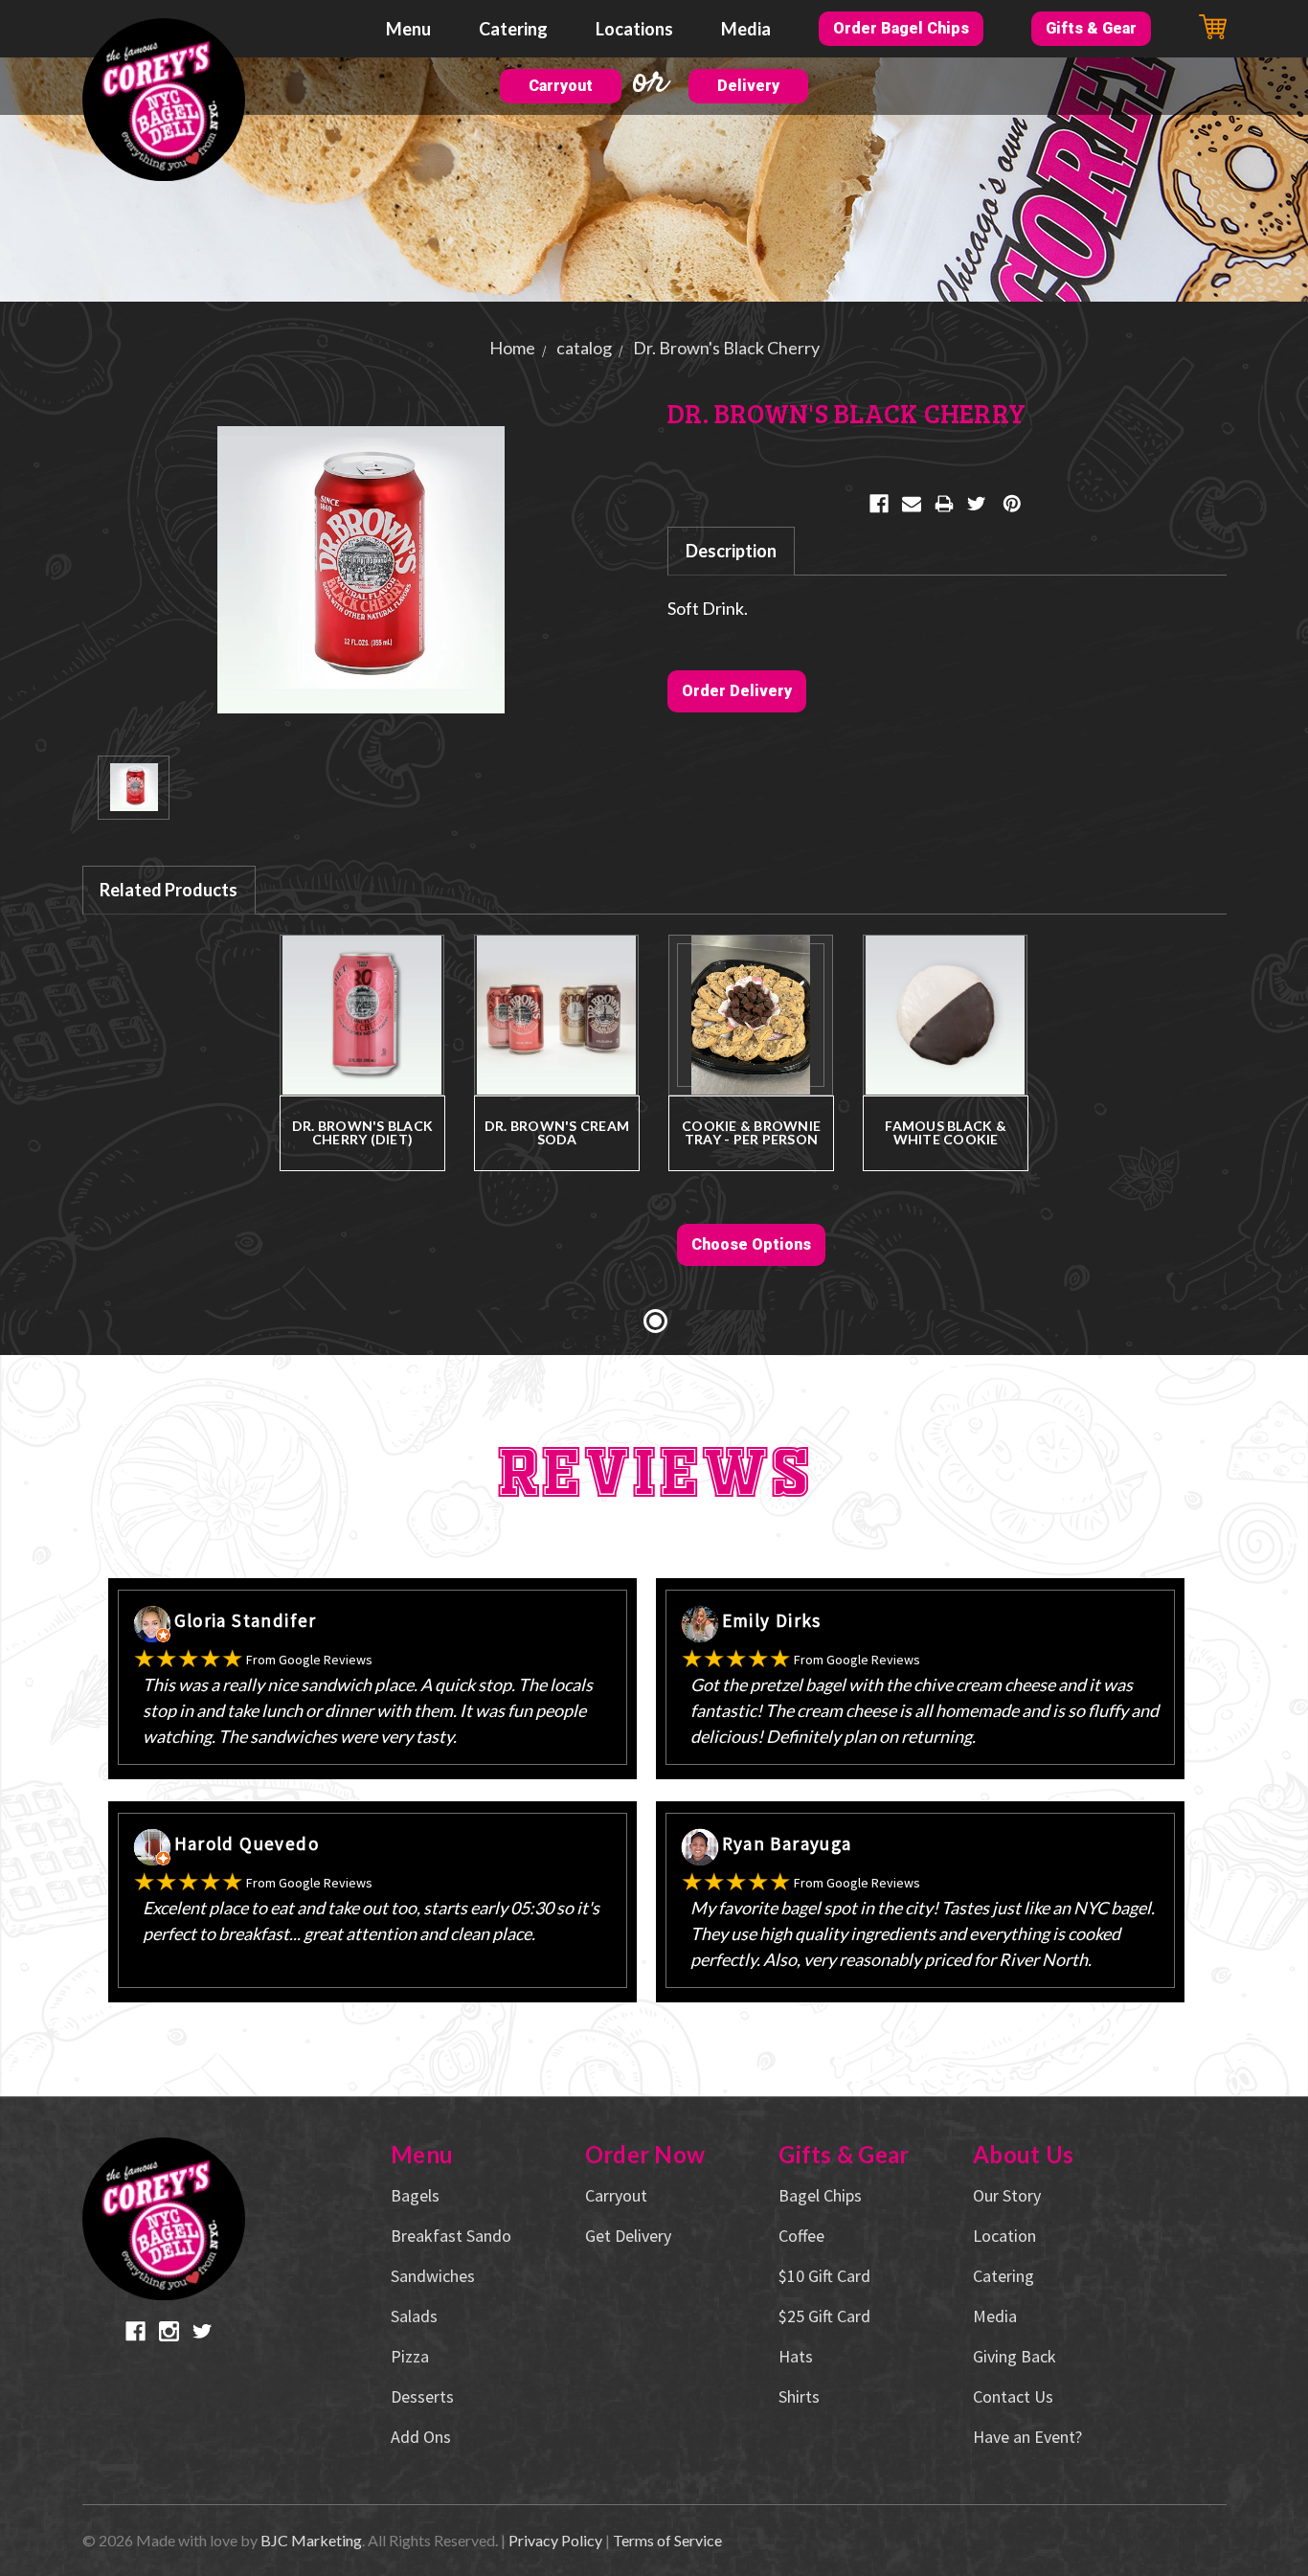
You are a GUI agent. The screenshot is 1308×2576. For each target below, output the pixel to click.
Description (731, 551)
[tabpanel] (362, 1089)
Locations (634, 29)
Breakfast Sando (451, 2236)
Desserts (422, 2396)
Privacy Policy (555, 2540)
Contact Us (1013, 2396)
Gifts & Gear (1091, 28)
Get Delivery (628, 2236)
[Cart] (1213, 27)
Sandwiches (433, 2276)
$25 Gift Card (824, 2316)
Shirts (799, 2396)
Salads (414, 2316)
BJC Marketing (311, 2540)
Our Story (1007, 2195)
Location (1004, 2236)
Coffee (801, 2236)
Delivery (748, 86)
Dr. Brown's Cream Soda (557, 1132)
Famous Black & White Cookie (946, 1132)
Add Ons (421, 2437)
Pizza (410, 2356)
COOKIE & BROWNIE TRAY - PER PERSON (751, 1132)
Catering (513, 29)
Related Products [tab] (169, 890)
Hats (796, 2356)
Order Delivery (737, 691)
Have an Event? (1027, 2437)
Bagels (415, 2195)
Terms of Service (667, 2540)
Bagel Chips (820, 2195)
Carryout (561, 86)
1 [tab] (655, 1321)
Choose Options (751, 1244)
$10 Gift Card (824, 2276)
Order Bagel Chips (901, 28)
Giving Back (1015, 2356)
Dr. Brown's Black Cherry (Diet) (362, 1132)
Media (746, 29)
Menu (408, 29)
